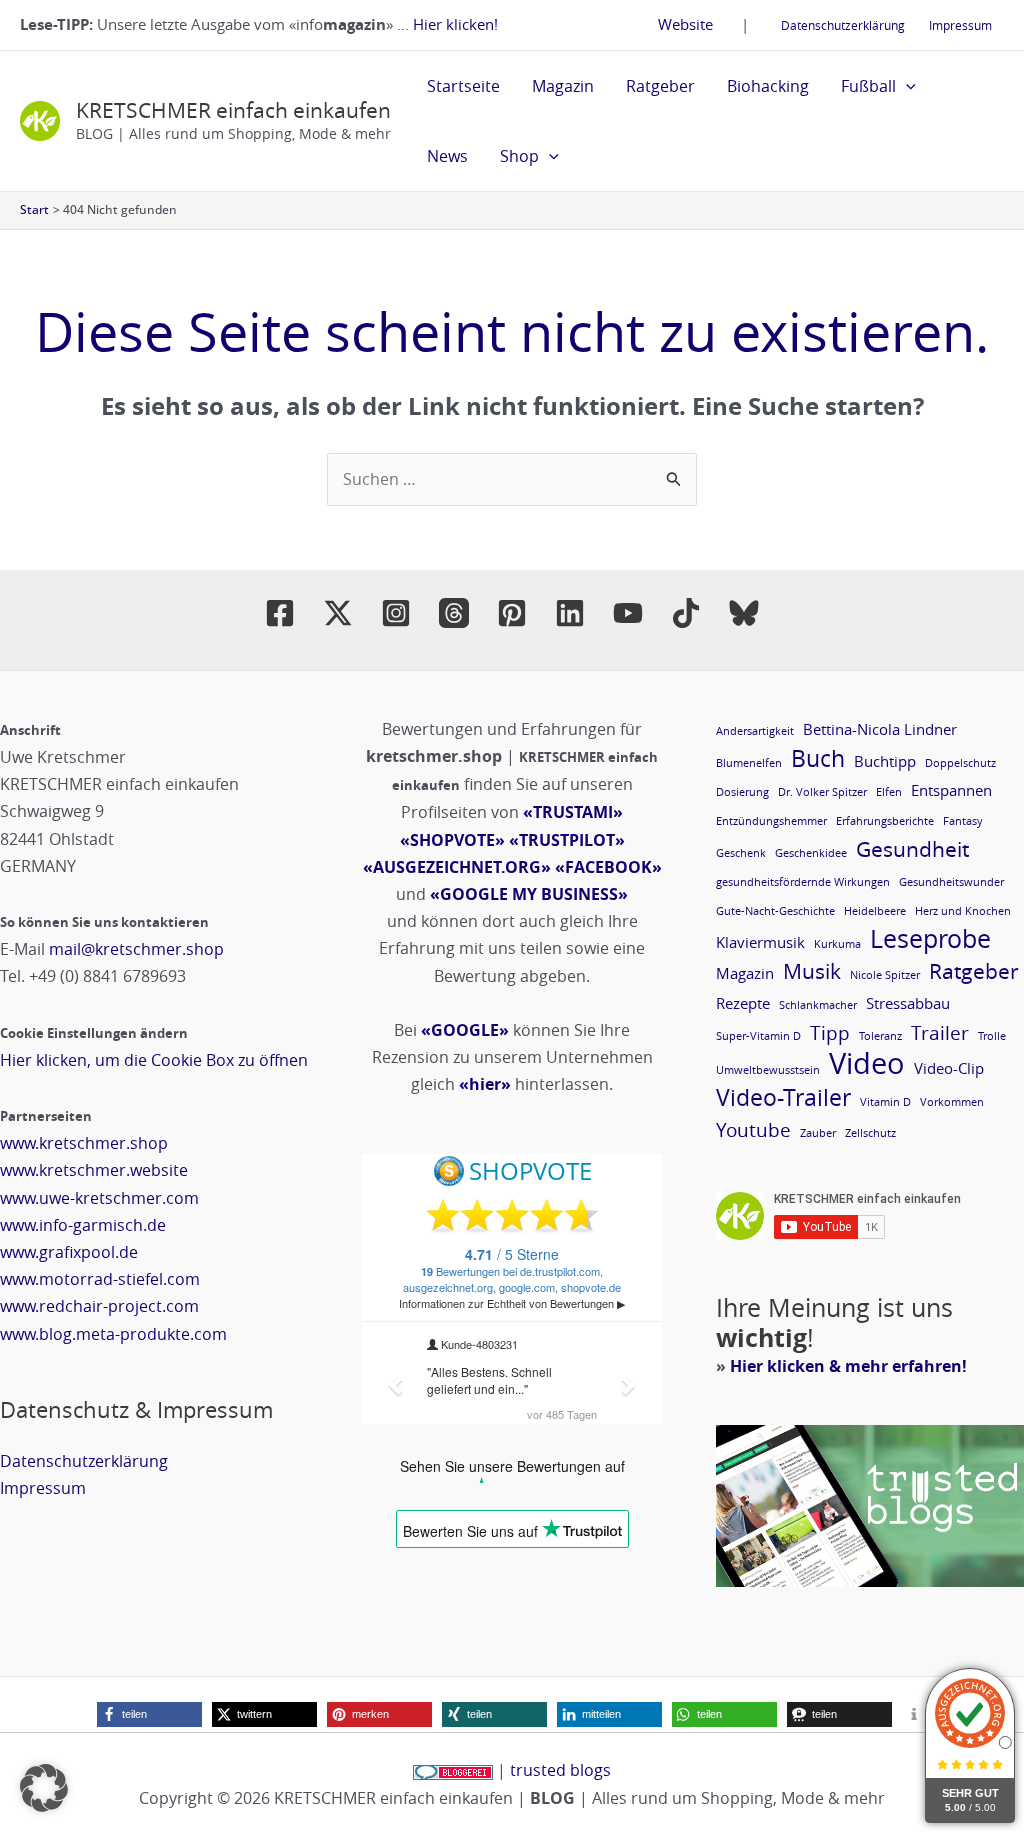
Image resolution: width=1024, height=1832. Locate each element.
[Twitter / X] (338, 613)
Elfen (889, 792)
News (447, 156)
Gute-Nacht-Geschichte (775, 911)
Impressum (960, 25)
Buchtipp (885, 761)
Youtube (753, 1129)
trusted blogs (560, 1770)
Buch (818, 758)
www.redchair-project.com (99, 1306)
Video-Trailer (783, 1097)
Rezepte (743, 1003)
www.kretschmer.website (94, 1170)
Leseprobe (930, 938)
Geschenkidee (811, 853)
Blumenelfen (749, 763)
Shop (519, 156)
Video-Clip (949, 1068)
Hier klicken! (455, 24)
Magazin (563, 86)
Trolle (992, 1036)
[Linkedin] (570, 613)
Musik (812, 971)
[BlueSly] (744, 613)
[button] (906, 86)
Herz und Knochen (963, 911)
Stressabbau (908, 1003)
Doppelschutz (960, 763)
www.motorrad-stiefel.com (100, 1279)
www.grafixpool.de (69, 1252)
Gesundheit (912, 849)
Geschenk (741, 853)
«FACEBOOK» (608, 867)
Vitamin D (885, 1102)
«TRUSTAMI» (573, 812)
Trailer (940, 1032)
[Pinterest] (512, 613)
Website (685, 24)
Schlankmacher (818, 1005)
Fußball (868, 86)
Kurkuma (837, 944)
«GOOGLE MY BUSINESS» (529, 894)
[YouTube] (628, 613)
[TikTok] (686, 613)
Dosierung (742, 792)
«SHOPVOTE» (452, 840)
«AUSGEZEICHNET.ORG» (457, 867)
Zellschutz (870, 1133)
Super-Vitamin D (758, 1036)
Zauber (818, 1133)
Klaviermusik (760, 942)
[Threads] (454, 613)
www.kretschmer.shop (84, 1143)
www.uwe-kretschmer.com (99, 1198)
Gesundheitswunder (951, 882)
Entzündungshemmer (771, 821)
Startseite (463, 86)
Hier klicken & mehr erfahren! (848, 1366)
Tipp (830, 1032)
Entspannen (951, 790)
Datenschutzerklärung (843, 25)
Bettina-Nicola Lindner (880, 729)
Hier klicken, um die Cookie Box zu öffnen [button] (154, 1060)
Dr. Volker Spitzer (822, 792)
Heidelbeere (875, 911)
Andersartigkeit (755, 731)
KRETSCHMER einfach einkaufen (233, 110)
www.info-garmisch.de (83, 1225)
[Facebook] (280, 613)
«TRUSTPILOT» (567, 840)
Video (867, 1063)
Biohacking (768, 86)
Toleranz (880, 1036)
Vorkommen (952, 1102)
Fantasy (963, 821)
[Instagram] (396, 613)
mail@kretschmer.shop (136, 949)
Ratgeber (660, 86)
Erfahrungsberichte (885, 821)
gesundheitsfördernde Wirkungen (803, 882)
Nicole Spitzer (885, 975)
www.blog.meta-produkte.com (113, 1334)
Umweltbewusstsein (768, 1070)
